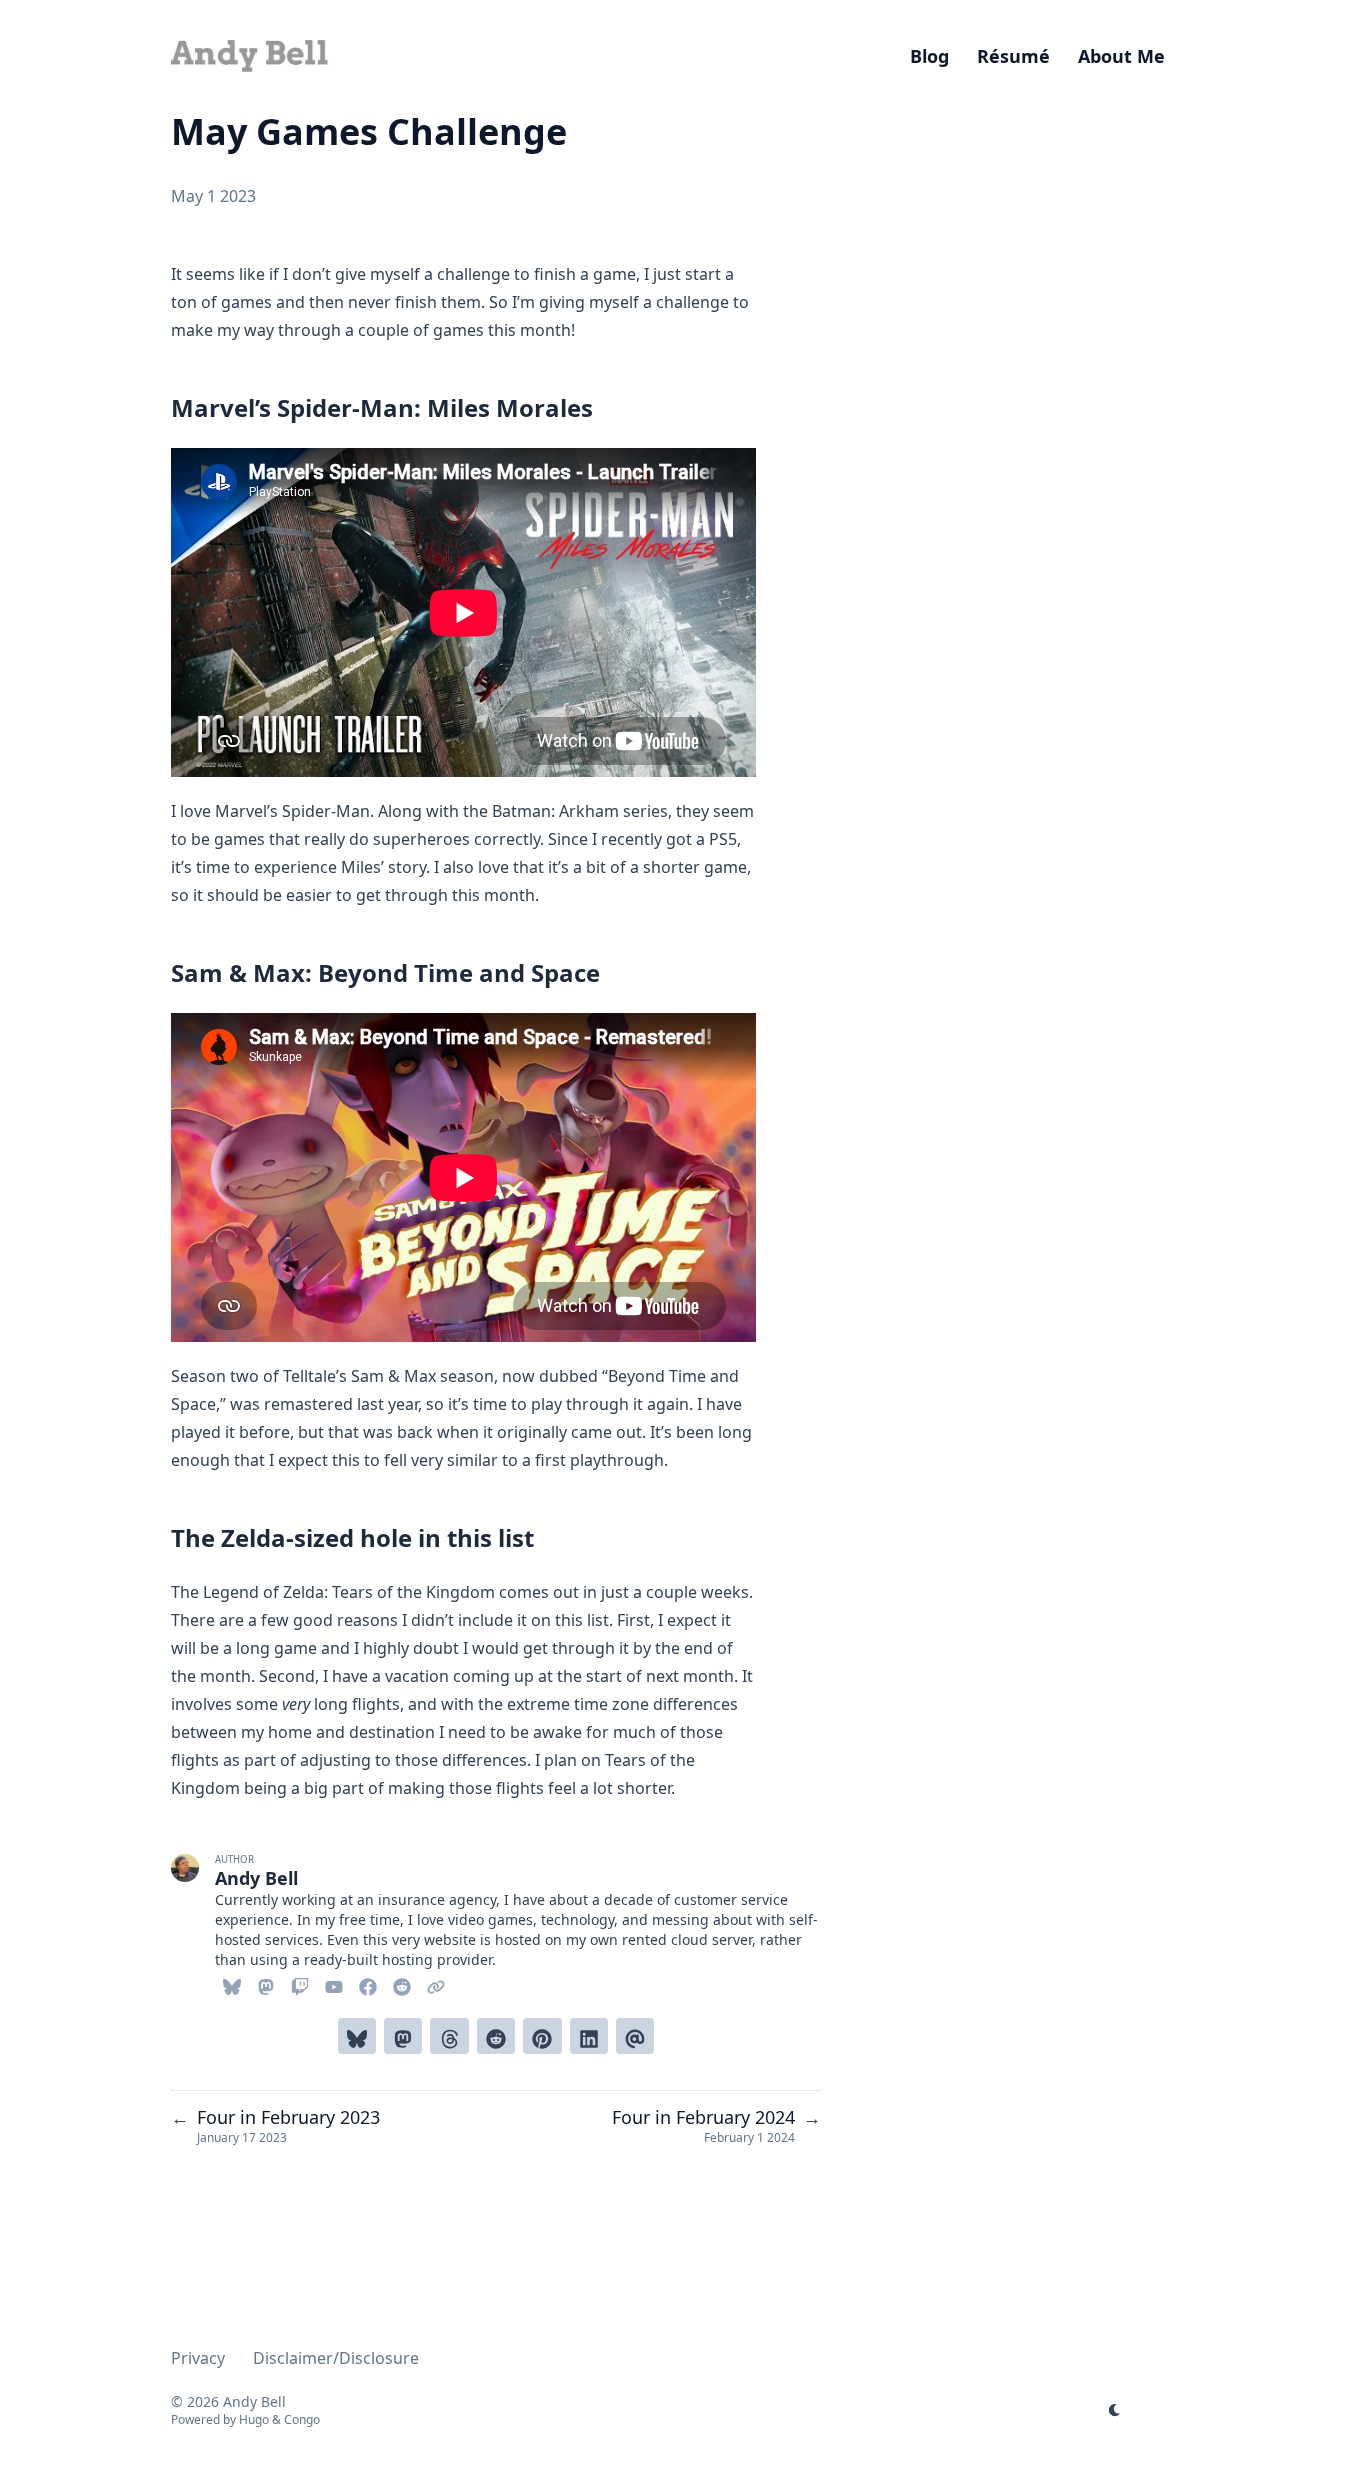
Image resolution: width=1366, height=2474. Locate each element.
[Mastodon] (266, 1984)
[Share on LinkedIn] (589, 2036)
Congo (302, 2419)
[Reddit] (402, 1984)
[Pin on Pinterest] (542, 2036)
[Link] (436, 1984)
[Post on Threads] (449, 2036)
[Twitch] (300, 1984)
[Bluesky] (232, 1984)
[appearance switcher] (1115, 2410)
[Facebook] (368, 1984)
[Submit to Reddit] (496, 2036)
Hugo (254, 2419)
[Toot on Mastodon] (403, 2036)
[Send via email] (635, 2036)
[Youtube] (334, 1984)
